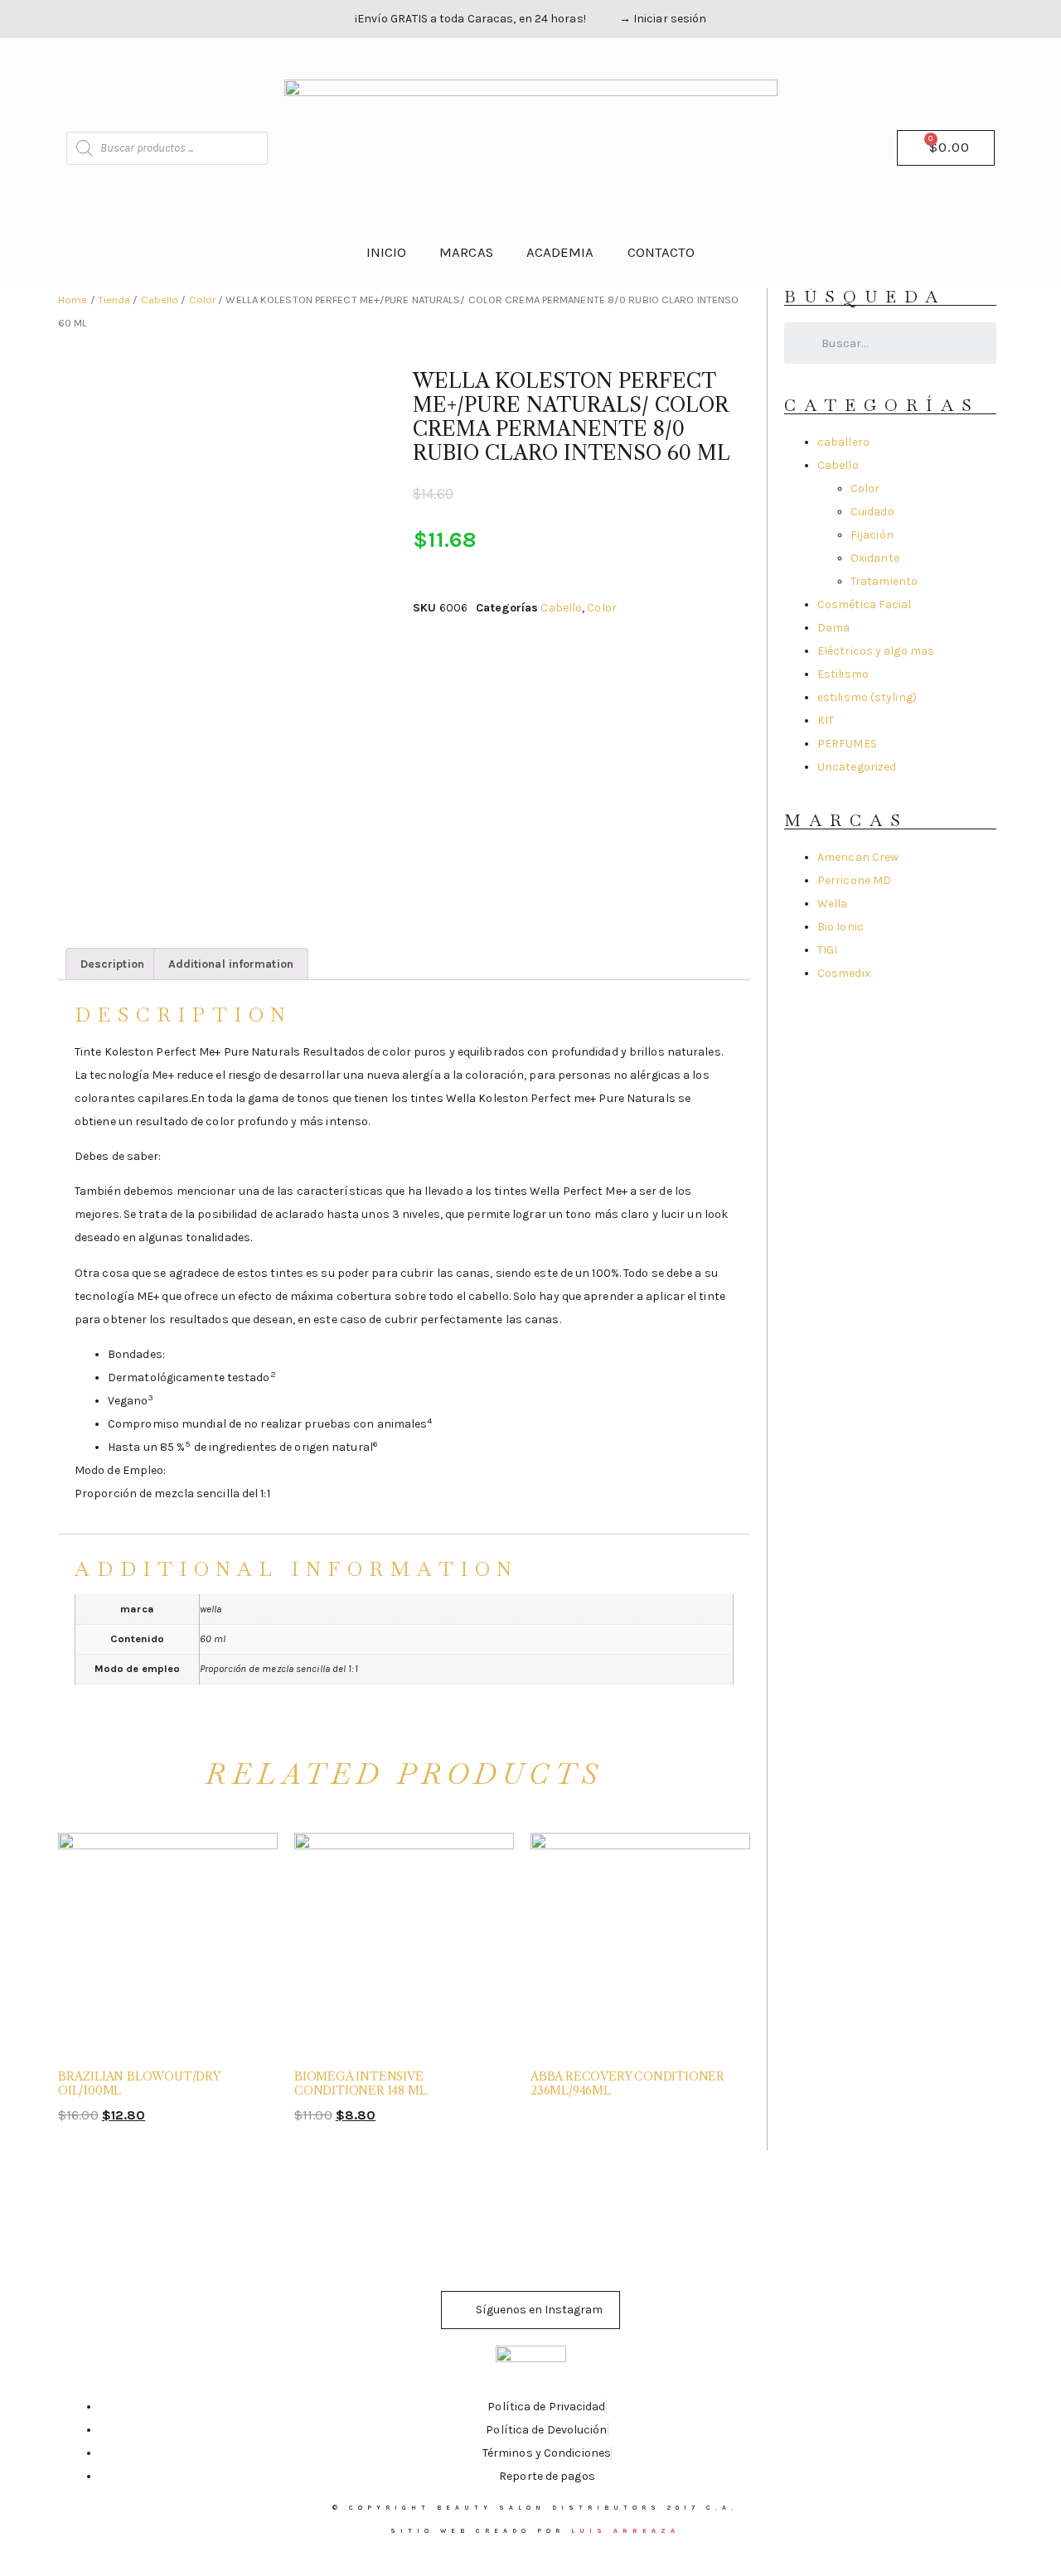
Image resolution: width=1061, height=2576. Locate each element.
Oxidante (875, 558)
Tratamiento (884, 581)
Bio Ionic (841, 927)
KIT (826, 720)
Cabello (160, 300)
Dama (833, 628)
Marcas (466, 252)
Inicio (387, 252)
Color (203, 300)
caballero (843, 442)
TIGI (827, 950)
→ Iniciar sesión (663, 19)
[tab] (112, 964)
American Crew (858, 857)
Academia (560, 252)
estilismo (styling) (867, 697)
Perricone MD (854, 880)
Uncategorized (857, 767)
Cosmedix (844, 973)
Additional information (231, 964)
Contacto (661, 252)
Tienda (114, 300)
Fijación (872, 535)
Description (112, 964)
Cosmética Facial (865, 604)
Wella (833, 904)
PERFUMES (847, 744)
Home (73, 300)
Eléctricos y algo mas (876, 651)
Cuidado (872, 512)
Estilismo (843, 674)
